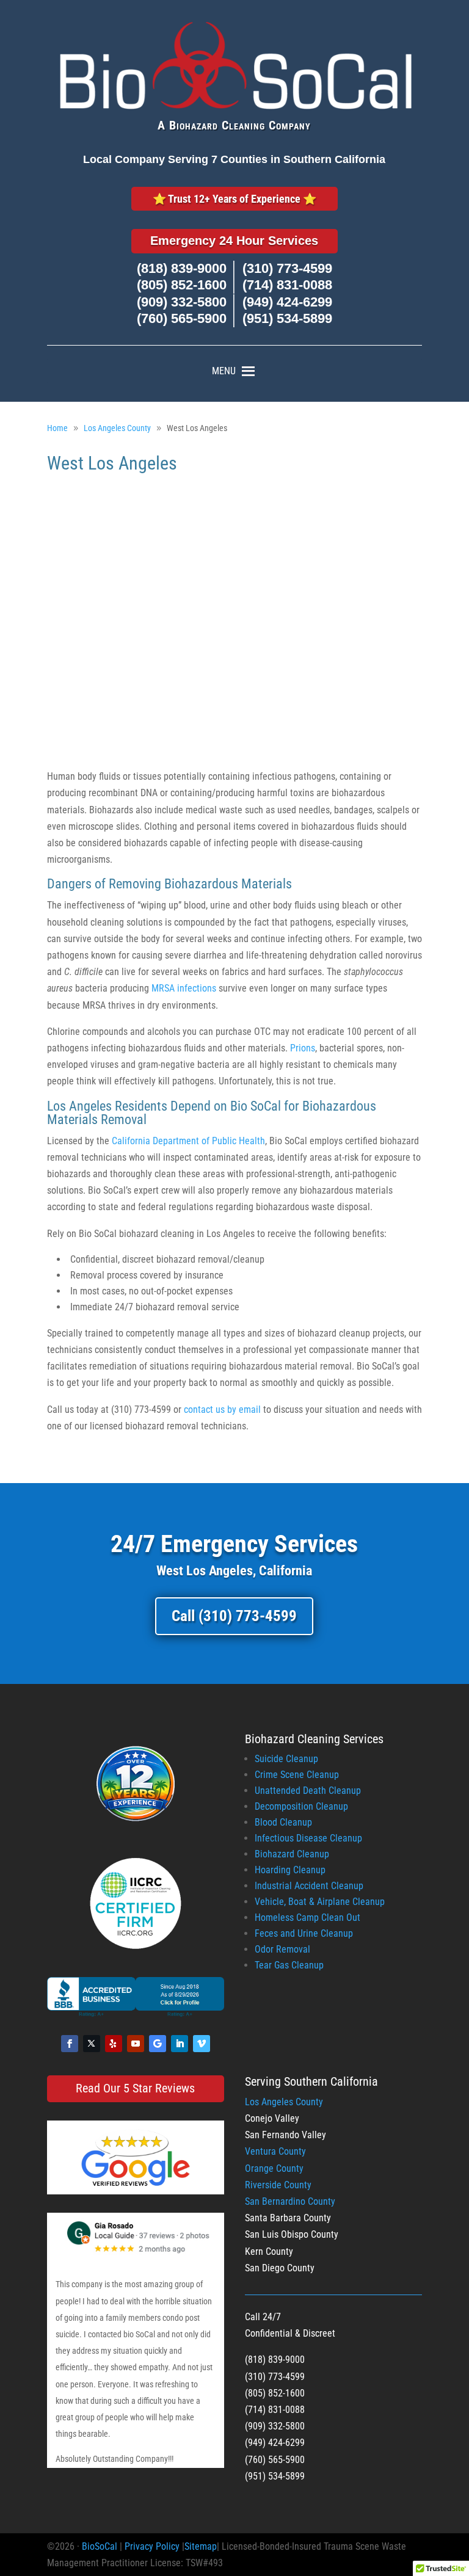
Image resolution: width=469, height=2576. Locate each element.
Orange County (274, 2168)
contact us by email (222, 1410)
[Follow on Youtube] (136, 2044)
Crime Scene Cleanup (297, 1775)
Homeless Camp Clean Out (307, 1917)
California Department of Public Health (188, 1141)
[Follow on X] (92, 2044)
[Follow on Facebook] (70, 2044)
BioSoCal (100, 2546)
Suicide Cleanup (286, 1759)
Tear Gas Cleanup (289, 1965)
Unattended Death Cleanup (308, 1791)
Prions (303, 1048)
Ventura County (275, 2151)
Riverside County (278, 2185)
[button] (224, 371)
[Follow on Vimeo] (202, 2044)
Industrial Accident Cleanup (309, 1886)
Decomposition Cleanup (301, 1806)
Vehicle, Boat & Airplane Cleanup (320, 1902)
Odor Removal (282, 1949)
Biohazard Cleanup (292, 1854)
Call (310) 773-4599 (234, 1616)
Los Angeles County (284, 2102)
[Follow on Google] (158, 2044)
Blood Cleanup (283, 1822)
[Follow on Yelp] (114, 2044)
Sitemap (201, 2546)
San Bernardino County (290, 2201)
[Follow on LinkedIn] (180, 2044)
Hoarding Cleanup (290, 1870)
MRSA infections (184, 988)
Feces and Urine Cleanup (304, 1933)
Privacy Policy (152, 2546)
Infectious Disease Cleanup (308, 1838)
